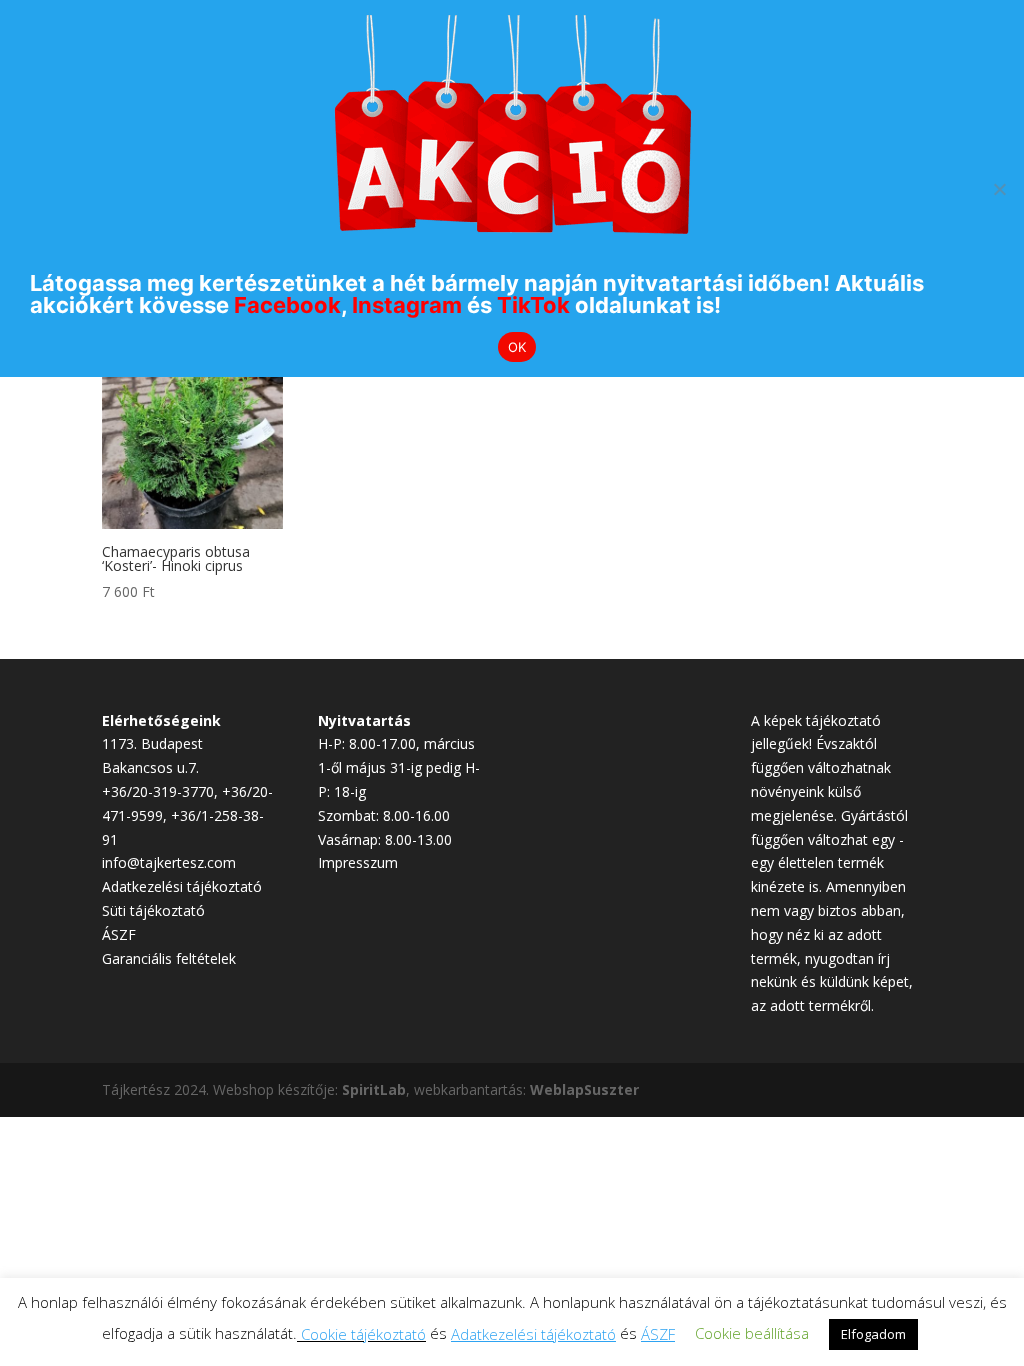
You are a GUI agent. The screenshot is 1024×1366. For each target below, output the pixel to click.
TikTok (533, 305)
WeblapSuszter (584, 1089)
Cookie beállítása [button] (752, 1333)
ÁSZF (119, 934)
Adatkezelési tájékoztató (182, 886)
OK (517, 347)
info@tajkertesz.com (169, 862)
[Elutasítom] (999, 189)
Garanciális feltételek (169, 958)
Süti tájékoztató (153, 910)
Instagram (407, 305)
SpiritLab (374, 1089)
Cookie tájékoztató (363, 1334)
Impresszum (358, 862)
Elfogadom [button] (873, 1334)
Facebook (287, 305)
